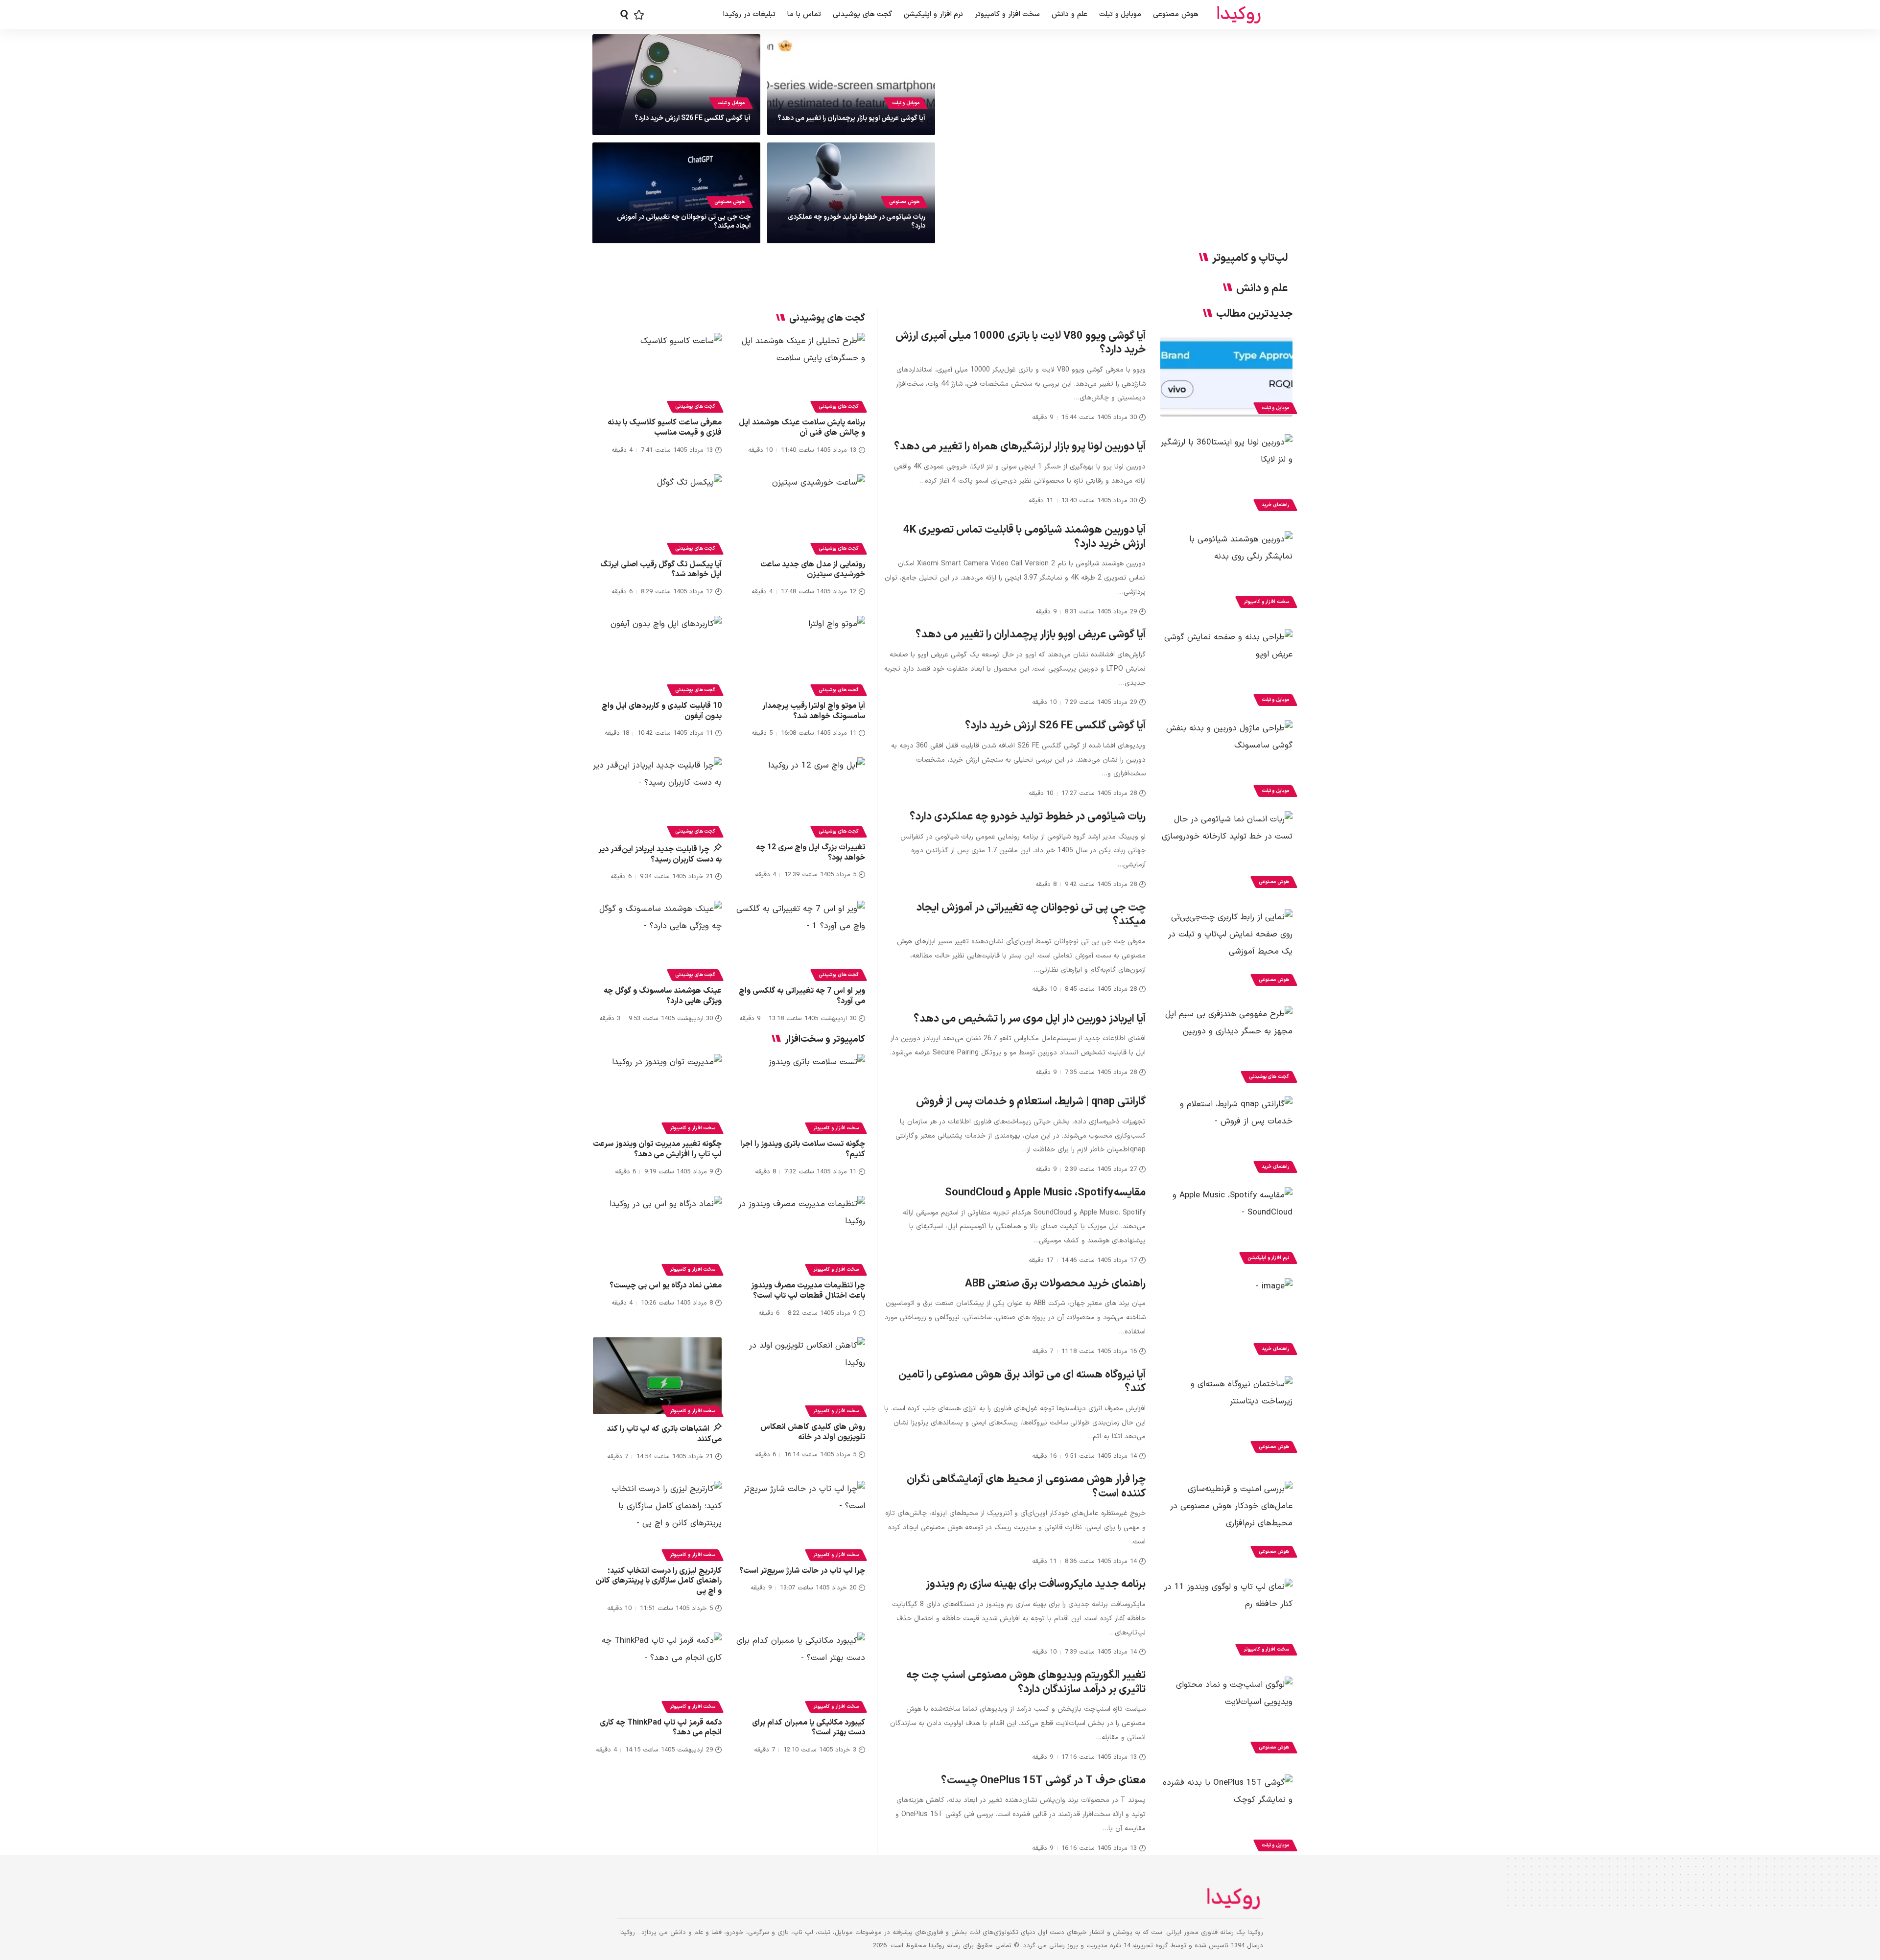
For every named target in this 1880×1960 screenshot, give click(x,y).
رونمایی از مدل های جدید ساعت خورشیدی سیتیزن (813, 570)
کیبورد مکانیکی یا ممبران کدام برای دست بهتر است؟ (809, 1728)
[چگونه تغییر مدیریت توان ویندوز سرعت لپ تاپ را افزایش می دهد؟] (657, 1093)
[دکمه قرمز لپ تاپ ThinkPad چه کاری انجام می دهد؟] (657, 1671)
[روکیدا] (1239, 15)
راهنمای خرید (1275, 505)
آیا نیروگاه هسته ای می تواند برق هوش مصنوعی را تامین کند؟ (1022, 1382)
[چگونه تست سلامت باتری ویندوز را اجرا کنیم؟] (801, 1093)
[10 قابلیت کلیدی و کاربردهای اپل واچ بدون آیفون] (657, 654)
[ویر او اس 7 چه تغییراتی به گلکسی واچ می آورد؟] (801, 939)
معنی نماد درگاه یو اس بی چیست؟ (666, 1285)
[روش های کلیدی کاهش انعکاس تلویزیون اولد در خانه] (801, 1376)
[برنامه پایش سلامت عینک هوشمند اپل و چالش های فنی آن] (801, 372)
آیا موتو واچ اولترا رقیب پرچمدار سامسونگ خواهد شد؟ (814, 711)
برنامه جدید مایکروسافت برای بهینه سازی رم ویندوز (1036, 1584)
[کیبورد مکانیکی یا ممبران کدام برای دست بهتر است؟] (801, 1671)
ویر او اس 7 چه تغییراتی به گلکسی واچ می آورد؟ (802, 996)
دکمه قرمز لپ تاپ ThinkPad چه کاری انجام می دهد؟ (661, 1728)
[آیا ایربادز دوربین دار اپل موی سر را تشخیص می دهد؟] (1226, 1046)
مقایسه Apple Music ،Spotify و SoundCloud (1045, 1193)
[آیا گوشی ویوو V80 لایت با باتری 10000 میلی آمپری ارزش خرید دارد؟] (1226, 377)
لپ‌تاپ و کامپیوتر (1250, 258)
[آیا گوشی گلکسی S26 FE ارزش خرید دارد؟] (1226, 760)
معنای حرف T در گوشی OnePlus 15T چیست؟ (1043, 1781)
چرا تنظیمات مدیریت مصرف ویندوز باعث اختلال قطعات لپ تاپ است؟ (808, 1291)
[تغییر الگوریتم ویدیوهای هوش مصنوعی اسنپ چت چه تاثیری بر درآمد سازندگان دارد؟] (1226, 1716)
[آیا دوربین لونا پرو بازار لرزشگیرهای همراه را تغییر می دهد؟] (1226, 474)
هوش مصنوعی (904, 202)
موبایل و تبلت (906, 103)
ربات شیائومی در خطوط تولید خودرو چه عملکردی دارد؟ (857, 222)
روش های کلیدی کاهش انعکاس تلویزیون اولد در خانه (813, 1432)
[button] (624, 15)
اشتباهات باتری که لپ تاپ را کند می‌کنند (664, 1434)
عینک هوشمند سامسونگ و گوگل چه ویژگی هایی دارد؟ (663, 996)
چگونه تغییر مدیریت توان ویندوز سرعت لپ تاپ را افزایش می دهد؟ (657, 1149)
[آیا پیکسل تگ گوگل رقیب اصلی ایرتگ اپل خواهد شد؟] (657, 513)
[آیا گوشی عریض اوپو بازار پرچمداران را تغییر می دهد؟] (1226, 669)
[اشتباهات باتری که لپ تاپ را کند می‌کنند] (657, 1376)
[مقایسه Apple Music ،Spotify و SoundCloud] (1226, 1227)
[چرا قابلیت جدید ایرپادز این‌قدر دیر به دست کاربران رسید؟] (657, 796)
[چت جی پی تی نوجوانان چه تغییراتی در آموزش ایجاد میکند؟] (1226, 949)
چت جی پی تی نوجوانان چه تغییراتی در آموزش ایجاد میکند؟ (684, 222)
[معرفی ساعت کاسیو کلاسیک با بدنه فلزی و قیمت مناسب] (657, 372)
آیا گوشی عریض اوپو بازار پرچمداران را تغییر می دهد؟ (851, 118)
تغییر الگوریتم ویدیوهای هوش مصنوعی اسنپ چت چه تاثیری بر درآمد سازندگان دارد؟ (1026, 1682)
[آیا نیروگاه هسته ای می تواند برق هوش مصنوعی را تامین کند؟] (1226, 1416)
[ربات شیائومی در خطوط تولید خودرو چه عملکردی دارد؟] (1226, 851)
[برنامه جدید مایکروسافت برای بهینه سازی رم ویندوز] (1226, 1618)
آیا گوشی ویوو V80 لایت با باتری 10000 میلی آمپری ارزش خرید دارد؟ (1021, 343)
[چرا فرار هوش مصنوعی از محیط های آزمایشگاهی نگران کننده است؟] (1226, 1520)
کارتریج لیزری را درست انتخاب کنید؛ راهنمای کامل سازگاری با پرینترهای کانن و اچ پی (658, 1581)
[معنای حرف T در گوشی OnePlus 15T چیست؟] (1226, 1814)
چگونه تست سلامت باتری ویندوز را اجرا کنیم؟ (803, 1149)
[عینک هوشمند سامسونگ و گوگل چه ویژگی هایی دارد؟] (657, 939)
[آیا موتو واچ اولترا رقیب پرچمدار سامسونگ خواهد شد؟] (801, 654)
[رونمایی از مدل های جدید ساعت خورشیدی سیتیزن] (801, 513)
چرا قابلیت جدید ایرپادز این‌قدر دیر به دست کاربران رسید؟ (660, 854)
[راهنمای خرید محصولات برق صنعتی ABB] (1226, 1318)
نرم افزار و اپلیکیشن (1268, 1258)
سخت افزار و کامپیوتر (1266, 602)
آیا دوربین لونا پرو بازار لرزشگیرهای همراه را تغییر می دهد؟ (1020, 447)
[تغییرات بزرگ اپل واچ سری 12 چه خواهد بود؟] (801, 796)
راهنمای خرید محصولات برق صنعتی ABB (1055, 1284)
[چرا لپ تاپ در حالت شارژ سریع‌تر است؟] (801, 1519)
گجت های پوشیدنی (1269, 1077)
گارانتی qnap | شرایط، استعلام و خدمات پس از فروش (1031, 1102)
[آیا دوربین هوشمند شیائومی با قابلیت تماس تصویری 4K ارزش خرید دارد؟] (1226, 571)
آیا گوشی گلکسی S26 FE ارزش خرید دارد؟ (693, 118)
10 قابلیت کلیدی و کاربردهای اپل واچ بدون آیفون (662, 711)
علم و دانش (1262, 289)
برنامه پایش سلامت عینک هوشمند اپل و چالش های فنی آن (802, 428)
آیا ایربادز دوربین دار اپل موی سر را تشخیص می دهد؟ (1030, 1019)
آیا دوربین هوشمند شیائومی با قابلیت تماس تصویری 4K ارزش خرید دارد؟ (1024, 537)
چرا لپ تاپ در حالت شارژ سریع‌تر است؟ (802, 1571)
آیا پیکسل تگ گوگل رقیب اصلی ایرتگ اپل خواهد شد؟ (661, 570)
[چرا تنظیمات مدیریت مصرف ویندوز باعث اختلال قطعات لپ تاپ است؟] (801, 1235)
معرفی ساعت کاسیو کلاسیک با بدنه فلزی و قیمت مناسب (665, 428)
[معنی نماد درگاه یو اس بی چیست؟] (657, 1235)
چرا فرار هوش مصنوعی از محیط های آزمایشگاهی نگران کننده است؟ (1026, 1487)
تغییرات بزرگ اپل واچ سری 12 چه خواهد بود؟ (811, 852)
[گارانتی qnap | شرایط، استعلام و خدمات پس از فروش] (1226, 1136)
